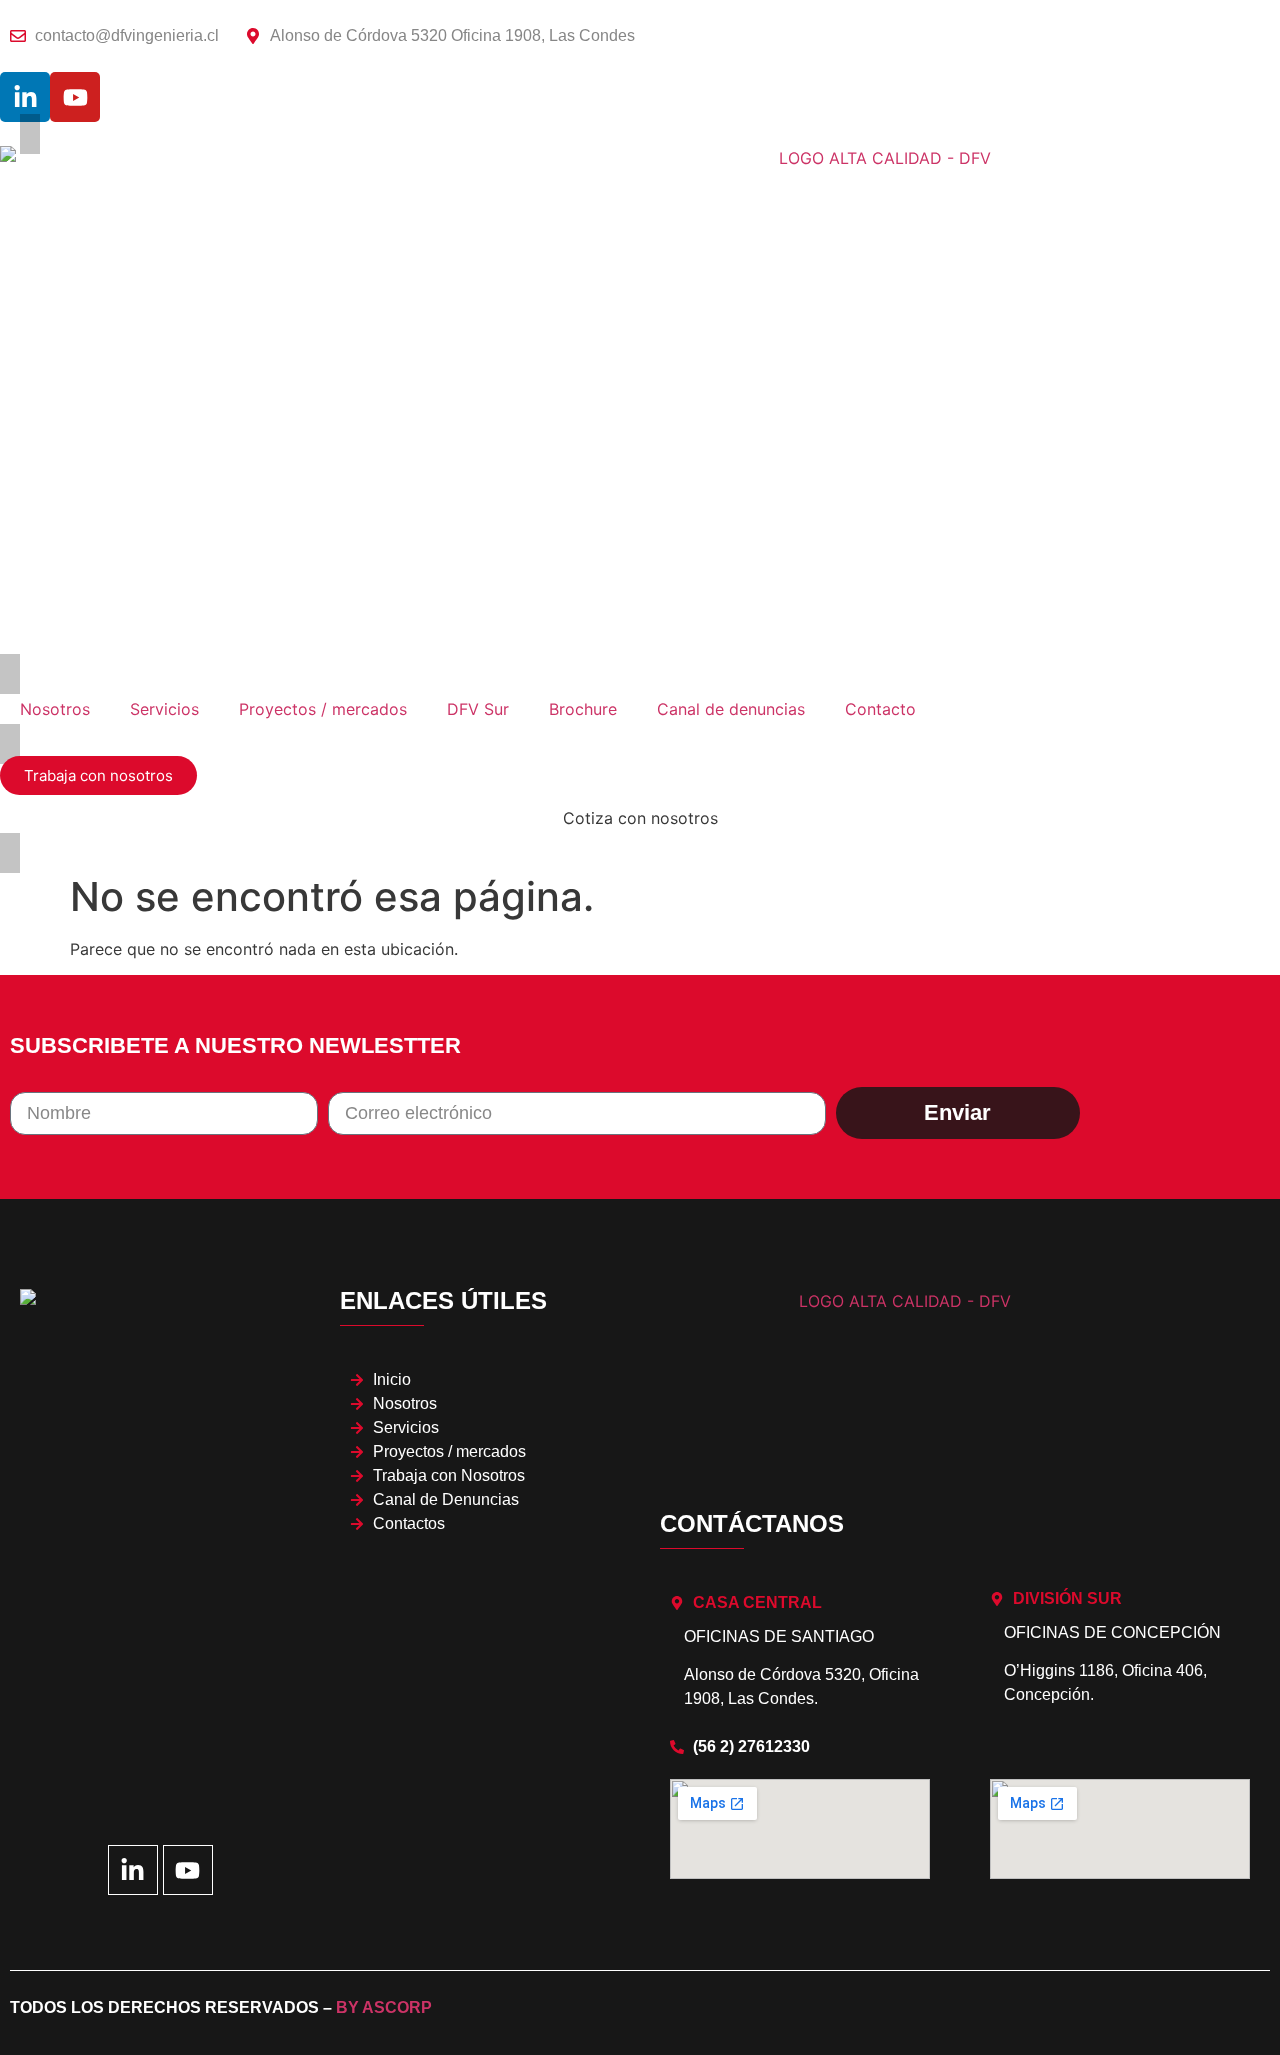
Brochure (583, 709)
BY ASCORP (384, 2007)
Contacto (880, 709)
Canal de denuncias (731, 709)
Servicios (164, 709)
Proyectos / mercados (323, 709)
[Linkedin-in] (25, 97)
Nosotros (55, 709)
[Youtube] (75, 97)
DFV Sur (478, 709)
